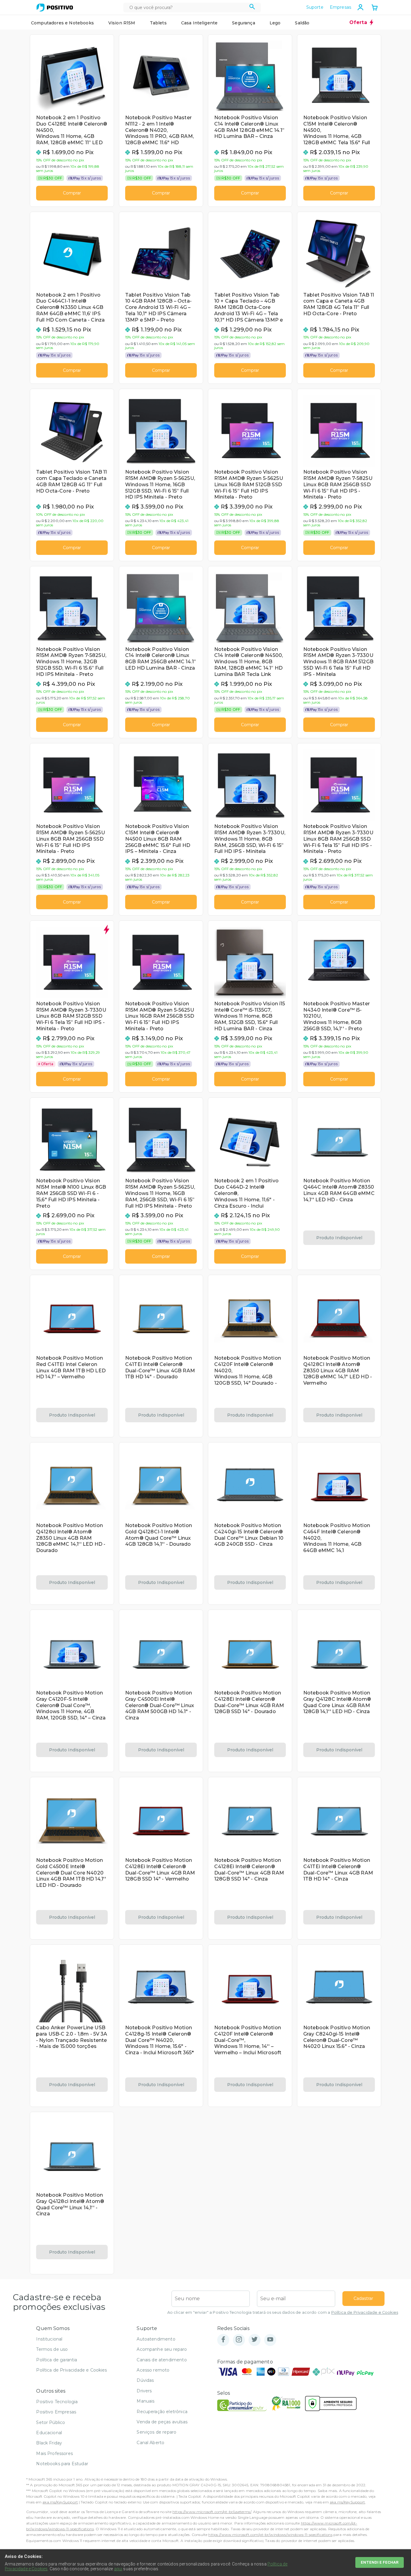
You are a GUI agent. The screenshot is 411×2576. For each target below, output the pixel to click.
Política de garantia (57, 2360)
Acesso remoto (153, 2370)
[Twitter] (255, 2340)
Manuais (145, 2401)
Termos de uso (52, 2349)
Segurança (243, 23)
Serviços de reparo (156, 2432)
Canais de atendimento (162, 2360)
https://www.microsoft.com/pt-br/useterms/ (212, 2512)
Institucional (49, 2339)
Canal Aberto (150, 2443)
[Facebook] (223, 2340)
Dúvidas (145, 2380)
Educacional (49, 2433)
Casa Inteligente (199, 23)
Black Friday (49, 2443)
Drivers (144, 2391)
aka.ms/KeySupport (60, 2502)
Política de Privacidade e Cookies (365, 2312)
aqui (118, 2569)
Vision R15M (122, 23)
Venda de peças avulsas (162, 2422)
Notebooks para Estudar (62, 2464)
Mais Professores (54, 2453)
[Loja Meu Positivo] (55, 8)
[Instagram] (239, 2340)
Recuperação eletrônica (162, 2412)
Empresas (340, 7)
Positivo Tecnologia (57, 2402)
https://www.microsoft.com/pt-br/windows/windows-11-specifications (270, 2535)
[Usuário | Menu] (360, 7)
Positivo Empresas (56, 2412)
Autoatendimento (156, 2339)
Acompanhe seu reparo (162, 2349)
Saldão (302, 23)
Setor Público (51, 2422)
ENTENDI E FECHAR (380, 2562)
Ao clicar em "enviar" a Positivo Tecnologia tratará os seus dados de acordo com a (283, 2312)
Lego (275, 23)
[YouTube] (270, 2340)
